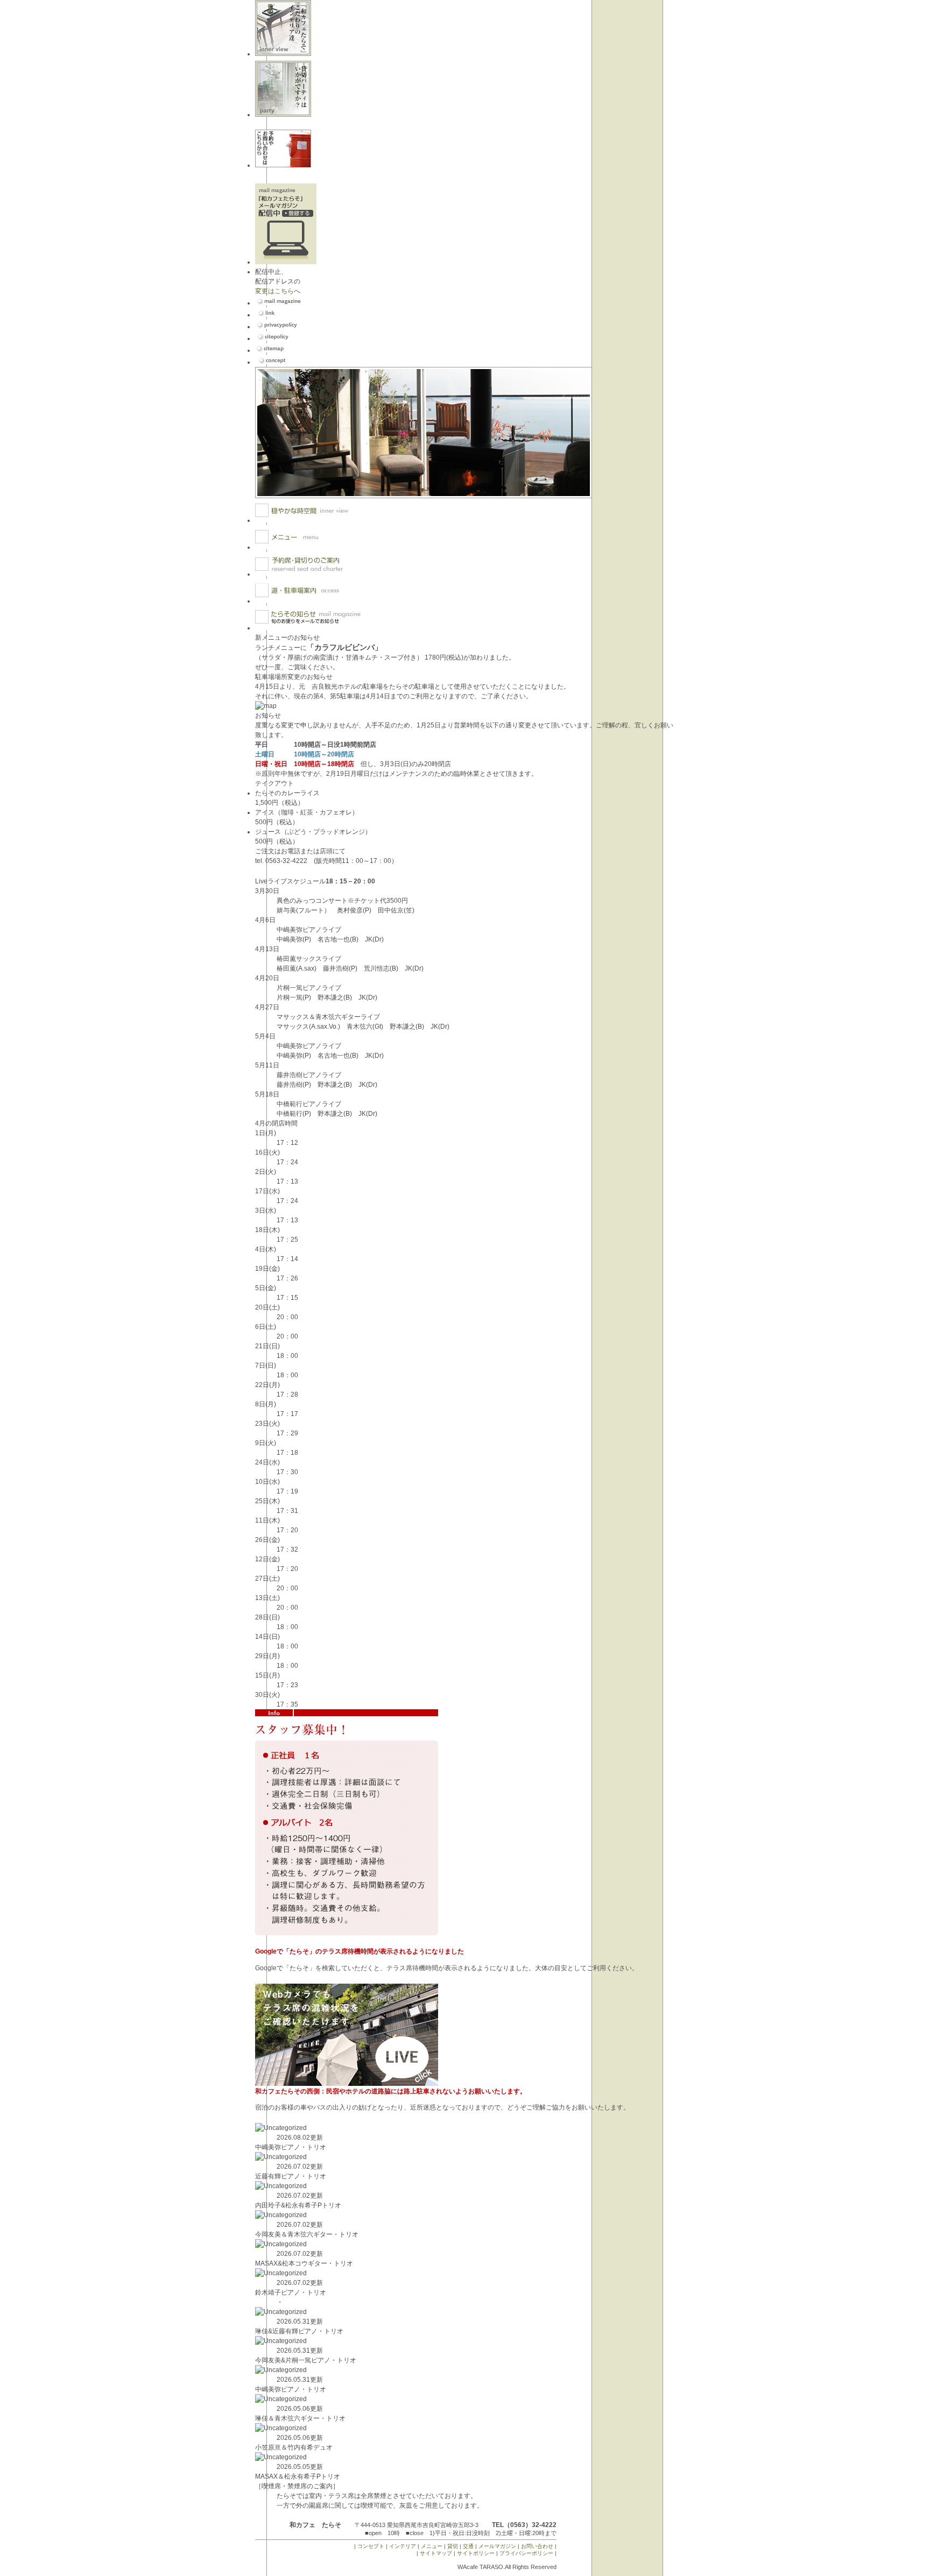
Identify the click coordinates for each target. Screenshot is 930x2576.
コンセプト (371, 2546)
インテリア (403, 2546)
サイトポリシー (476, 2553)
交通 (468, 2546)
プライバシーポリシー (526, 2553)
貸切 (453, 2546)
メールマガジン (497, 2546)
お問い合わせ (537, 2546)
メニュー (432, 2546)
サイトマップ (436, 2553)
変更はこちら (274, 291)
